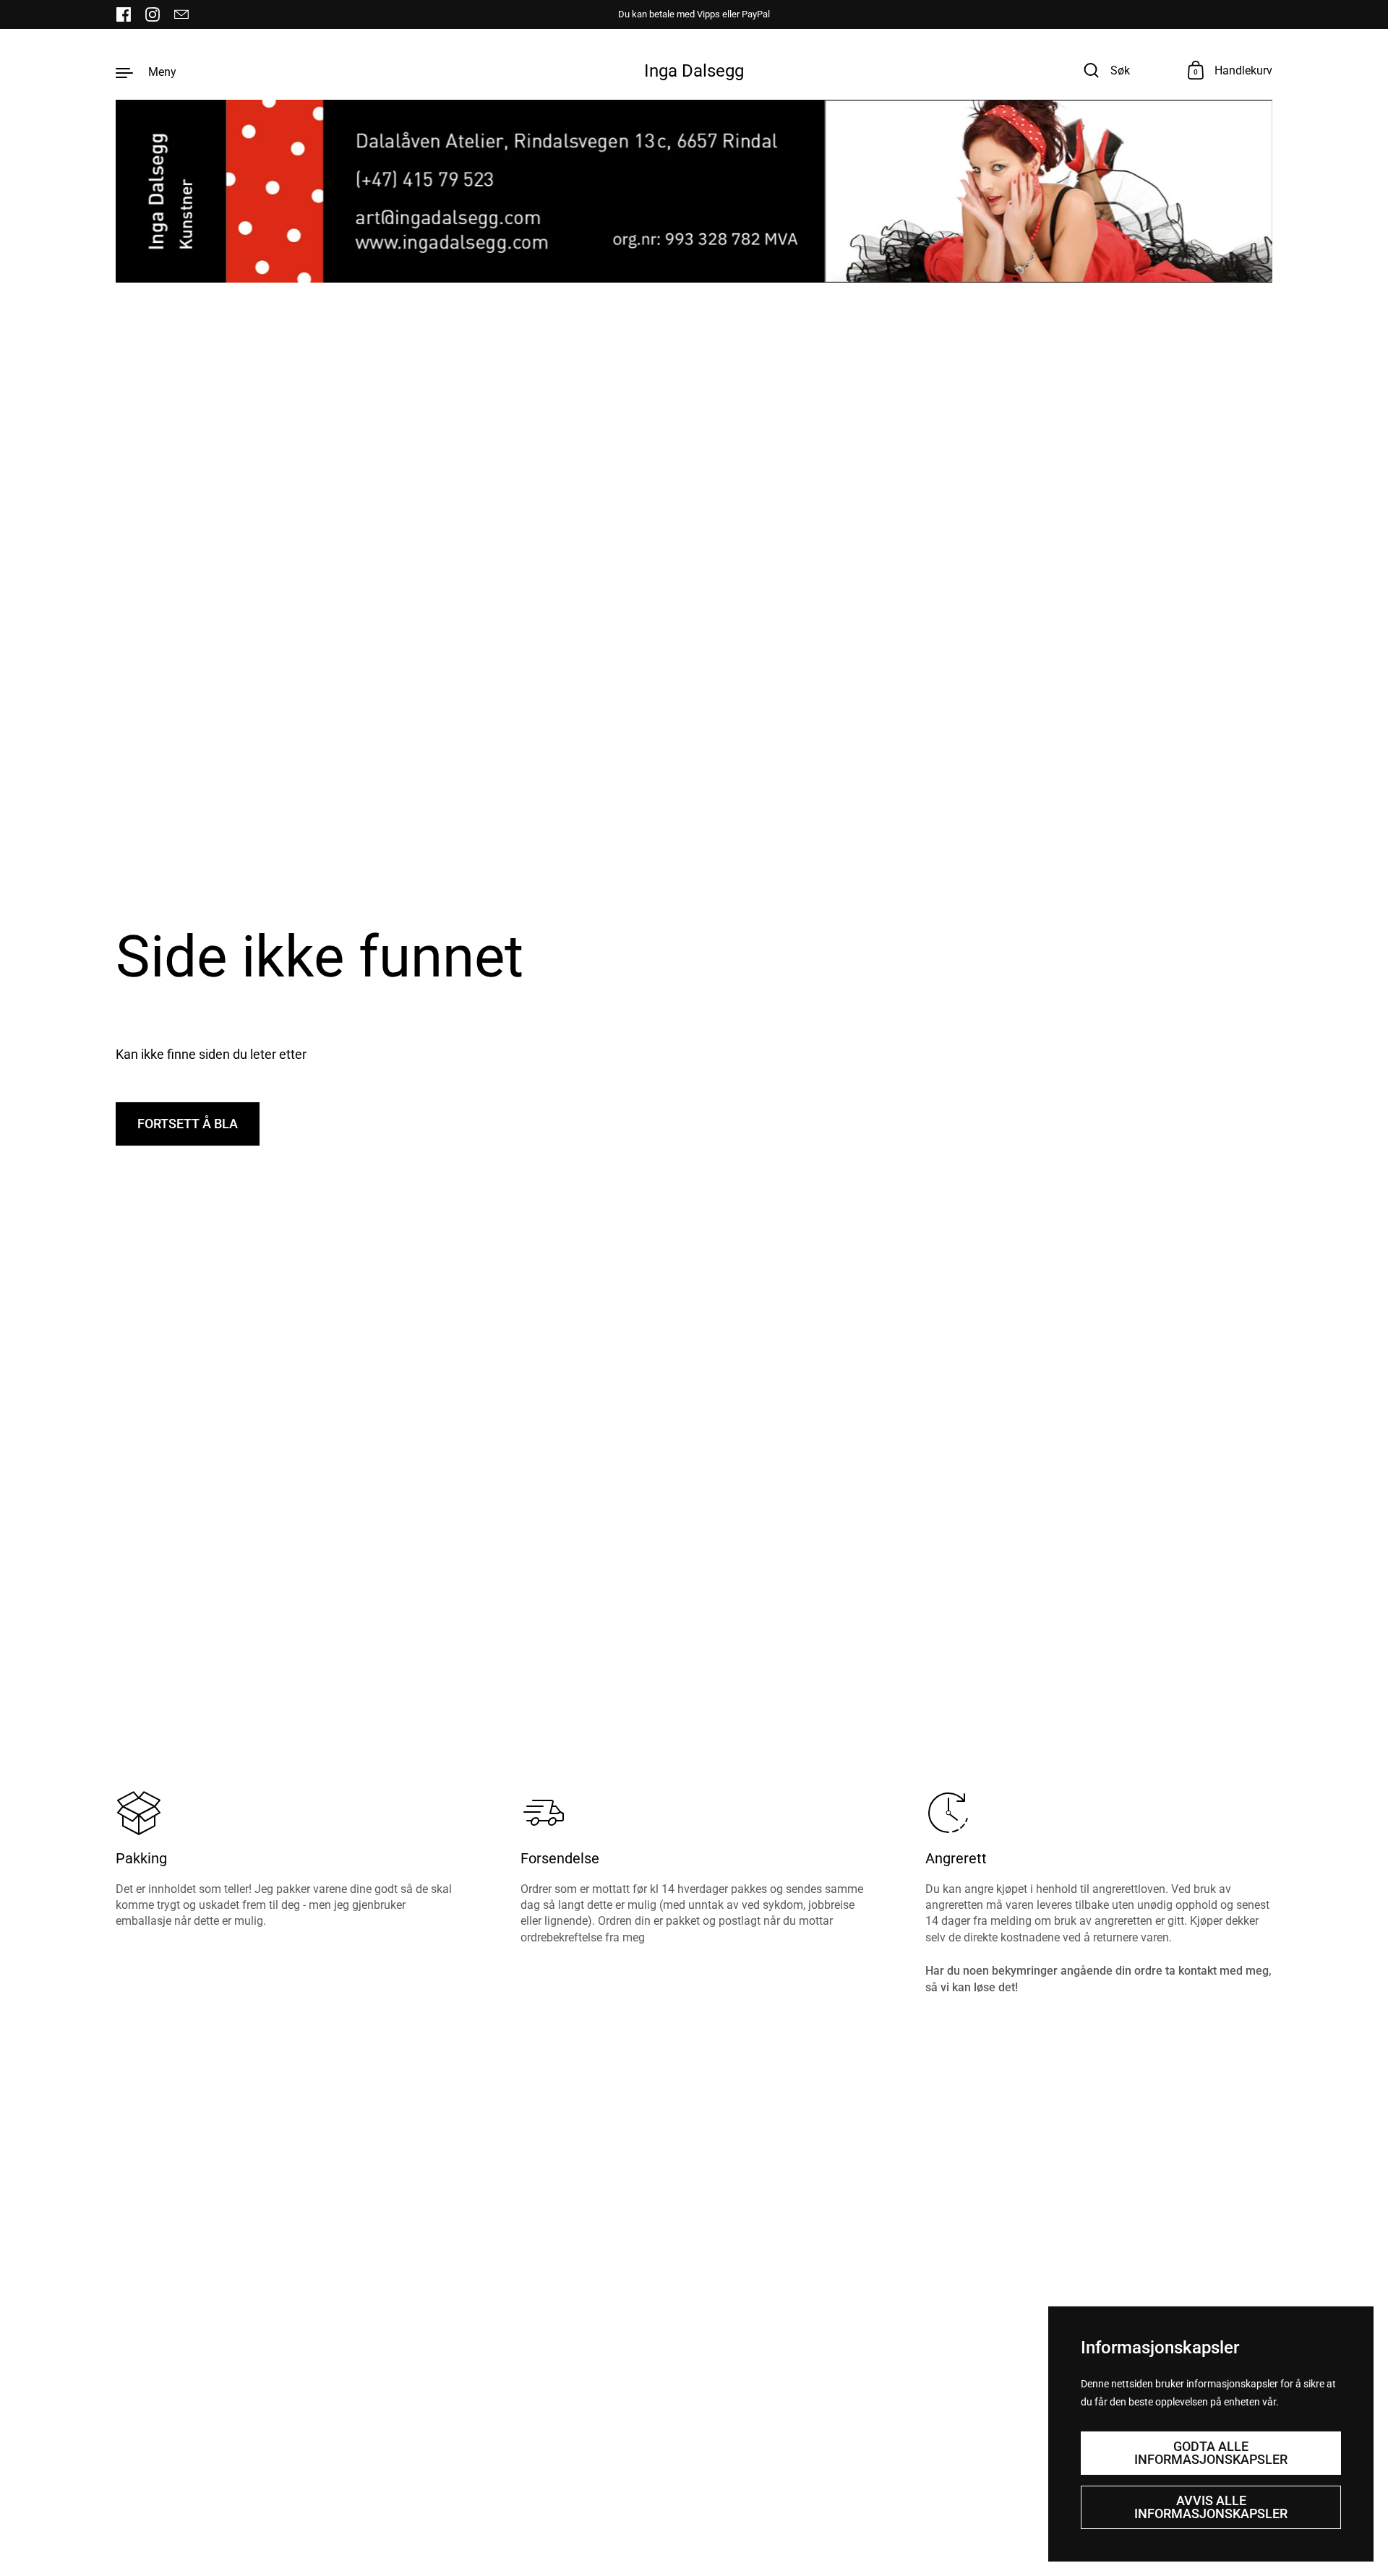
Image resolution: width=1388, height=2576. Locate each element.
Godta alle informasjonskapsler (1211, 2453)
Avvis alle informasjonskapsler (1211, 2507)
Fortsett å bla (188, 1124)
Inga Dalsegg (694, 71)
